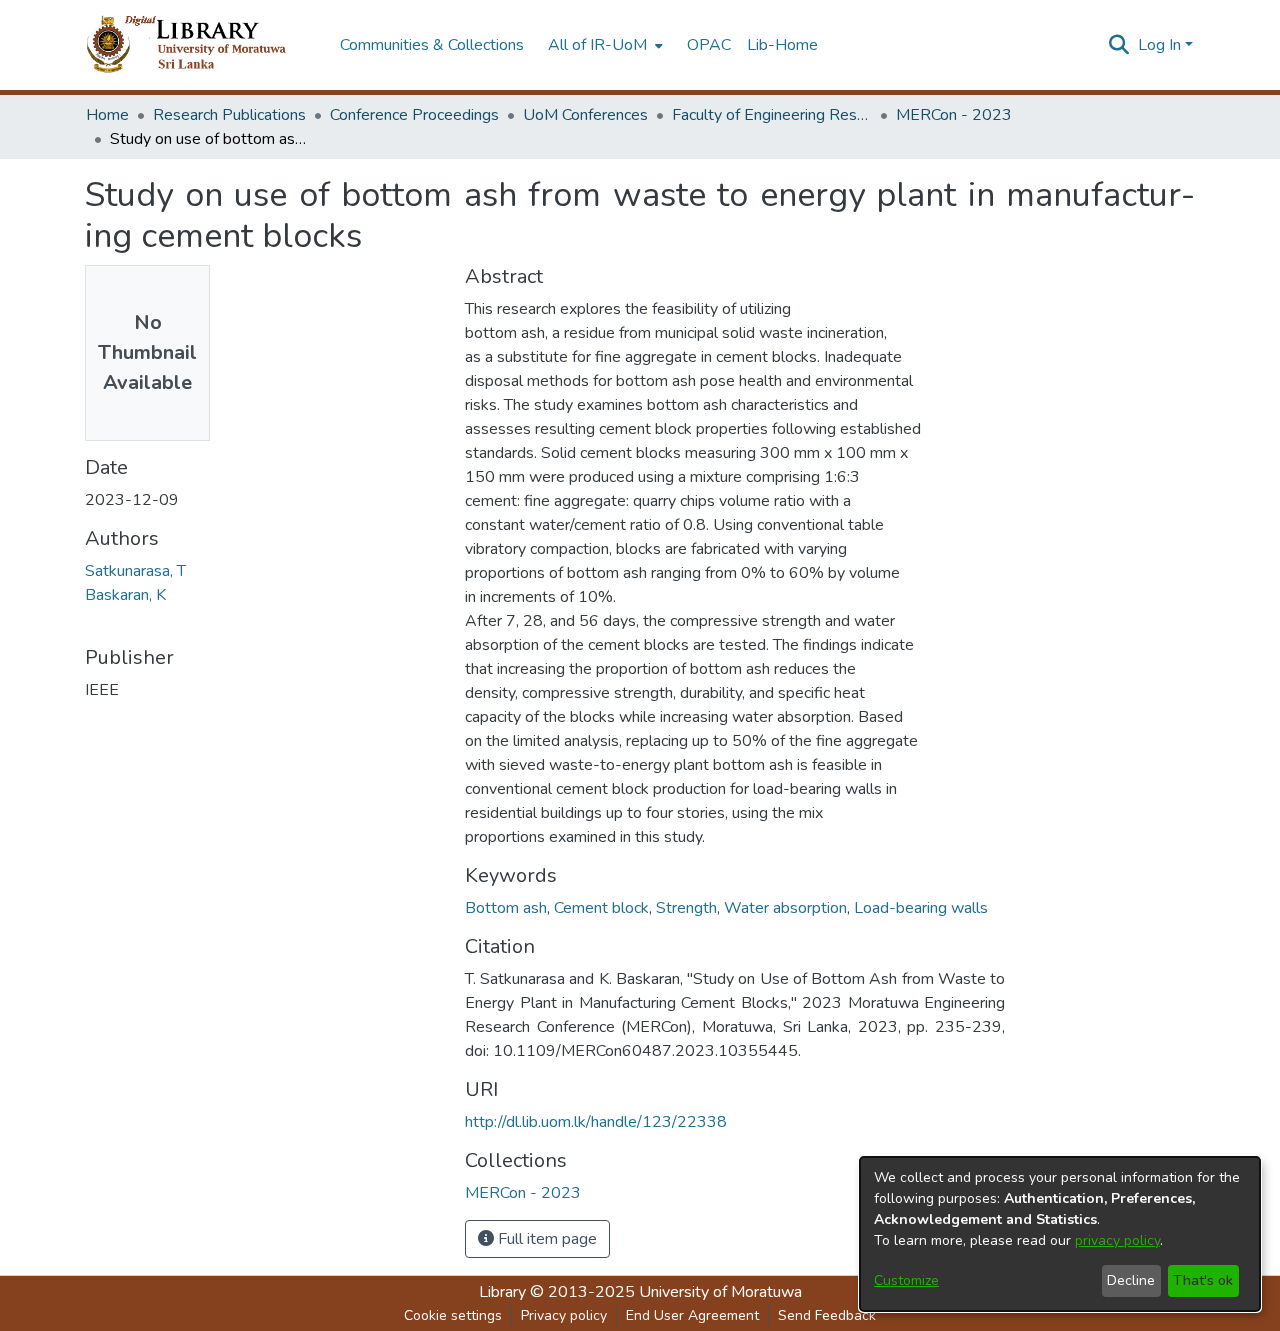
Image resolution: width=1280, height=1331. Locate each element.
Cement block (601, 908)
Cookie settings (453, 1315)
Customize (906, 1280)
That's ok (1203, 1280)
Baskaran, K (125, 595)
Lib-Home (782, 45)
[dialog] (1060, 1234)
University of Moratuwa (720, 1292)
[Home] (202, 45)
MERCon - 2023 (954, 115)
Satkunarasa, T (135, 571)
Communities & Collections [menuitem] (432, 45)
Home (107, 115)
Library (502, 1292)
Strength (686, 908)
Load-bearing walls (921, 908)
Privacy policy (564, 1315)
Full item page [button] (545, 1239)
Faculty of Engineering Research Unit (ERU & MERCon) (772, 115)
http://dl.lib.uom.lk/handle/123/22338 (596, 1122)
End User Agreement (692, 1315)
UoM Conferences (585, 115)
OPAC (709, 45)
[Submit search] (1119, 45)
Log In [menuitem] (1159, 45)
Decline (1131, 1280)
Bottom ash (506, 908)
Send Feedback (827, 1315)
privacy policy (1117, 1240)
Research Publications (229, 115)
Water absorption (785, 908)
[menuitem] (603, 45)
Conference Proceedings (414, 115)
